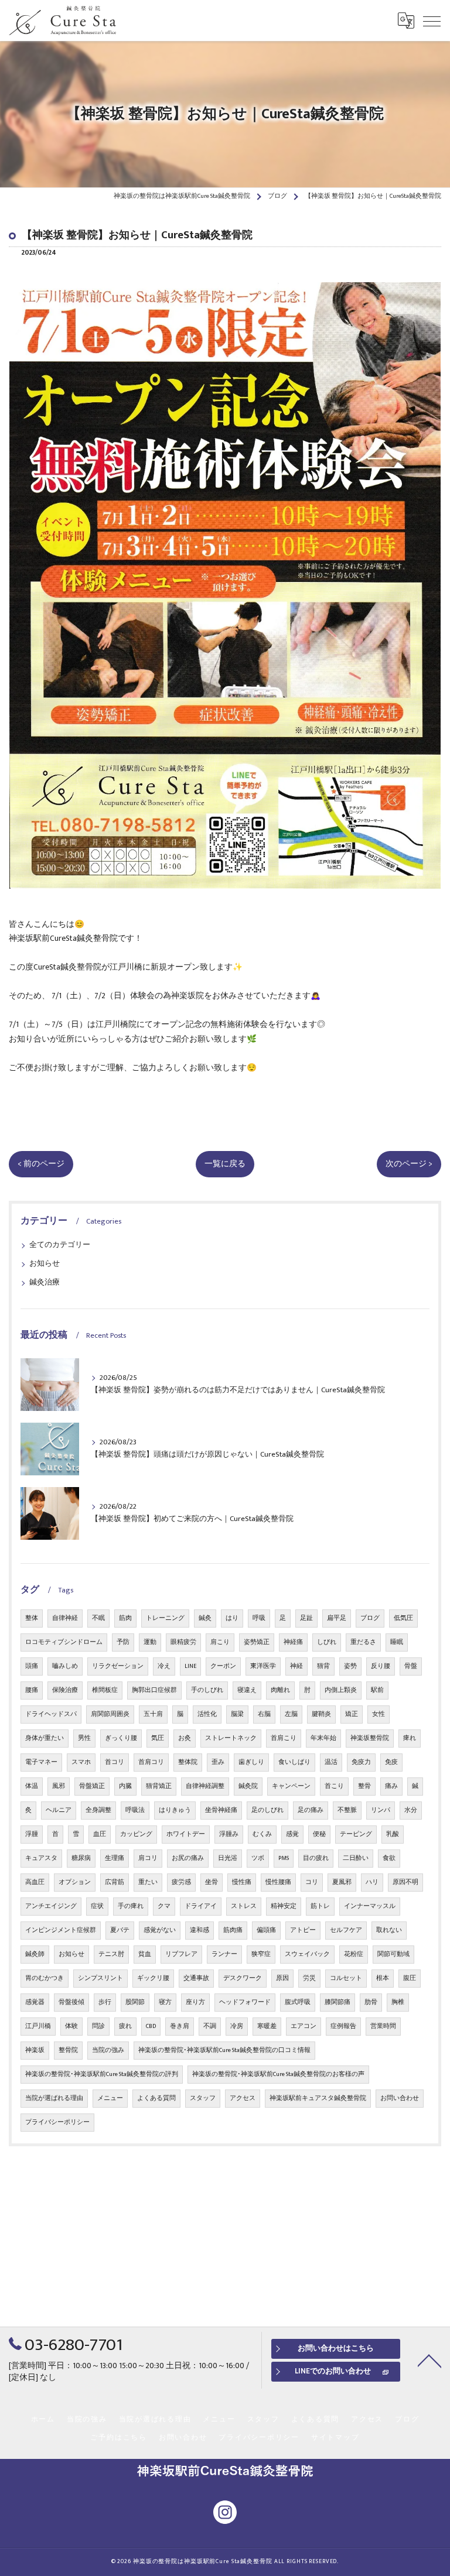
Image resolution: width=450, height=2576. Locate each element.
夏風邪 (342, 1882)
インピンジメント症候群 (61, 1930)
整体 (32, 1618)
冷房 (237, 2026)
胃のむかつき (45, 1978)
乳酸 (393, 1834)
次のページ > (409, 1164)
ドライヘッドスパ (51, 1714)
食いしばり (294, 1762)
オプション (75, 1882)
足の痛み (311, 1810)
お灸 (185, 1738)
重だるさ (363, 1642)
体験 (71, 2026)
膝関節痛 (337, 2002)
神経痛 (293, 1642)
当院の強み (108, 2050)
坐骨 (212, 1882)
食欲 (389, 1858)
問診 (98, 2026)
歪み (218, 1762)
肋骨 (371, 2002)
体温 (32, 1786)
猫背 (323, 1666)
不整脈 (347, 1810)
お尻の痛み (188, 1858)
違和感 (200, 1930)
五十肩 (153, 1714)
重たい (148, 1882)
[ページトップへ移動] (429, 2360)
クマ (164, 1906)
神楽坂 (35, 2050)
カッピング (136, 1834)
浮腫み (229, 1834)
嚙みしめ (65, 1666)
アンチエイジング (51, 1906)
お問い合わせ (400, 2098)
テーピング (356, 1834)
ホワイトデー (186, 1834)
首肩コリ (151, 1762)
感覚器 (35, 2002)
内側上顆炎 (341, 1690)
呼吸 (259, 1618)
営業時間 (383, 2026)
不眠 (98, 1618)
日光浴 (228, 1858)
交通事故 (196, 1978)
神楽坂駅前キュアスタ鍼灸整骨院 (318, 2098)
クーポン (223, 1666)
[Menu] (432, 20)
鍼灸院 (248, 1786)
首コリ (115, 1762)
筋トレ (320, 1906)
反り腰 (381, 1666)
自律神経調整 (205, 1786)
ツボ (258, 1858)
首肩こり (284, 1738)
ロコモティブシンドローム (64, 1642)
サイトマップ (335, 2438)
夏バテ (120, 1930)
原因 (282, 1978)
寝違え (247, 1690)
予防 (123, 1642)
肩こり (220, 1642)
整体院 (188, 1762)
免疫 (391, 1762)
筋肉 (125, 1618)
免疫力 (361, 1762)
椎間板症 (105, 1690)
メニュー (110, 2098)
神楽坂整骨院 (370, 1738)
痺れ (410, 1738)
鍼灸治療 (45, 1282)
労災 (309, 1978)
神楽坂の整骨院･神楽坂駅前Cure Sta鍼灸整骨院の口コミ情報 (224, 2050)
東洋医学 (263, 1666)
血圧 (100, 1834)
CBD (151, 2026)
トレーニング (165, 1618)
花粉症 (354, 1954)
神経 (296, 1666)
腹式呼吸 (298, 2002)
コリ (312, 1882)
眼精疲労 (183, 1642)
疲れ (125, 2026)
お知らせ (45, 1264)
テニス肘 (111, 1954)
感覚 (292, 1834)
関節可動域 (393, 1954)
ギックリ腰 (153, 1978)
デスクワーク (243, 1978)
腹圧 (410, 1978)
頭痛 (32, 1666)
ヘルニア (59, 1810)
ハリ (372, 1882)
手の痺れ (131, 1906)
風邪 (59, 1786)
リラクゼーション (118, 1666)
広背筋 (115, 1882)
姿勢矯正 (257, 1642)
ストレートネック (231, 1738)
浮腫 (32, 1834)
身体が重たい (45, 1738)
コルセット (346, 1978)
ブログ (370, 1618)
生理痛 (115, 1858)
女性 (379, 1714)
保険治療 (65, 1690)
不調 (210, 2026)
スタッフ (203, 2098)
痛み (391, 1786)
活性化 (207, 1714)
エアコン (304, 2026)
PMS (284, 1858)
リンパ (381, 1810)
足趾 (306, 1618)
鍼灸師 (35, 1954)
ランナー (224, 1954)
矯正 (352, 1714)
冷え (164, 1666)
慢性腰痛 (278, 1882)
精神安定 (284, 1906)
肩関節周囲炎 (110, 1714)
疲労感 (181, 1882)
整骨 (364, 1786)
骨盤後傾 (71, 2002)
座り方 (195, 2002)
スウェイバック (307, 1954)
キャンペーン (291, 1786)
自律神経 (65, 1618)
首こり (334, 1786)
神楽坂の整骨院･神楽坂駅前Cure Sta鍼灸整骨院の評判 (102, 2074)
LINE (190, 1666)
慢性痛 (242, 1882)
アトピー (303, 1930)
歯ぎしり (251, 1762)
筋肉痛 (233, 1930)
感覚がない (160, 1930)
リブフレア (181, 1954)
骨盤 (411, 1666)
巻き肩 (180, 2026)
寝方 (165, 2002)
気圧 (158, 1738)
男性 (84, 1738)
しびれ (327, 1642)
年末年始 (323, 1738)
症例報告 (343, 2026)
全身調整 (98, 1810)
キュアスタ (41, 1858)
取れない (389, 1930)
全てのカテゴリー (60, 1245)
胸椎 (398, 2002)
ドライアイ (201, 1906)
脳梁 (237, 1714)
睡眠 (397, 1642)
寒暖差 (267, 2026)
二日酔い (356, 1858)
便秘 (319, 1834)
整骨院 (68, 2050)
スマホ (81, 1762)
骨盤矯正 (92, 1786)
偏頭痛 (266, 1930)
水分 (411, 1810)
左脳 (291, 1714)
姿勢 (350, 1666)
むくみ (262, 1834)
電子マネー (41, 1762)
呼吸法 (135, 1810)
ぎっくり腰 (121, 1738)
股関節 (135, 2002)
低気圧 (403, 1618)
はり (232, 1618)
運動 (150, 1642)
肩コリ (148, 1858)
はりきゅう (175, 1810)
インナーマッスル (370, 1906)
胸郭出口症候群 (154, 1690)
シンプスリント (100, 1978)
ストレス (244, 1906)
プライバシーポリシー (57, 2122)
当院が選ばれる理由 (54, 2098)
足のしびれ (267, 1810)
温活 (331, 1762)
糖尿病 (81, 1858)
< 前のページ (41, 1164)
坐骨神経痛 (221, 1810)
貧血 (145, 1954)
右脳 (264, 1714)
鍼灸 (205, 1618)
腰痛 (32, 1690)
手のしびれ (207, 1690)
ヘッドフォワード (245, 2002)
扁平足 (337, 1618)
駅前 (377, 1690)
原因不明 (405, 1882)
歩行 (105, 2002)
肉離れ (280, 1690)
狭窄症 (261, 1954)
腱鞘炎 (321, 1714)
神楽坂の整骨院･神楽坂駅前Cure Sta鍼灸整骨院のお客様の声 (278, 2074)
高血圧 (35, 1882)
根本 (383, 1978)
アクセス (243, 2098)
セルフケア (346, 1930)
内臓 (125, 1786)
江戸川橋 (38, 2026)
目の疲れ (316, 1858)
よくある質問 (156, 2098)
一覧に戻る (225, 1164)
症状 (97, 1906)
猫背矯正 (159, 1786)
